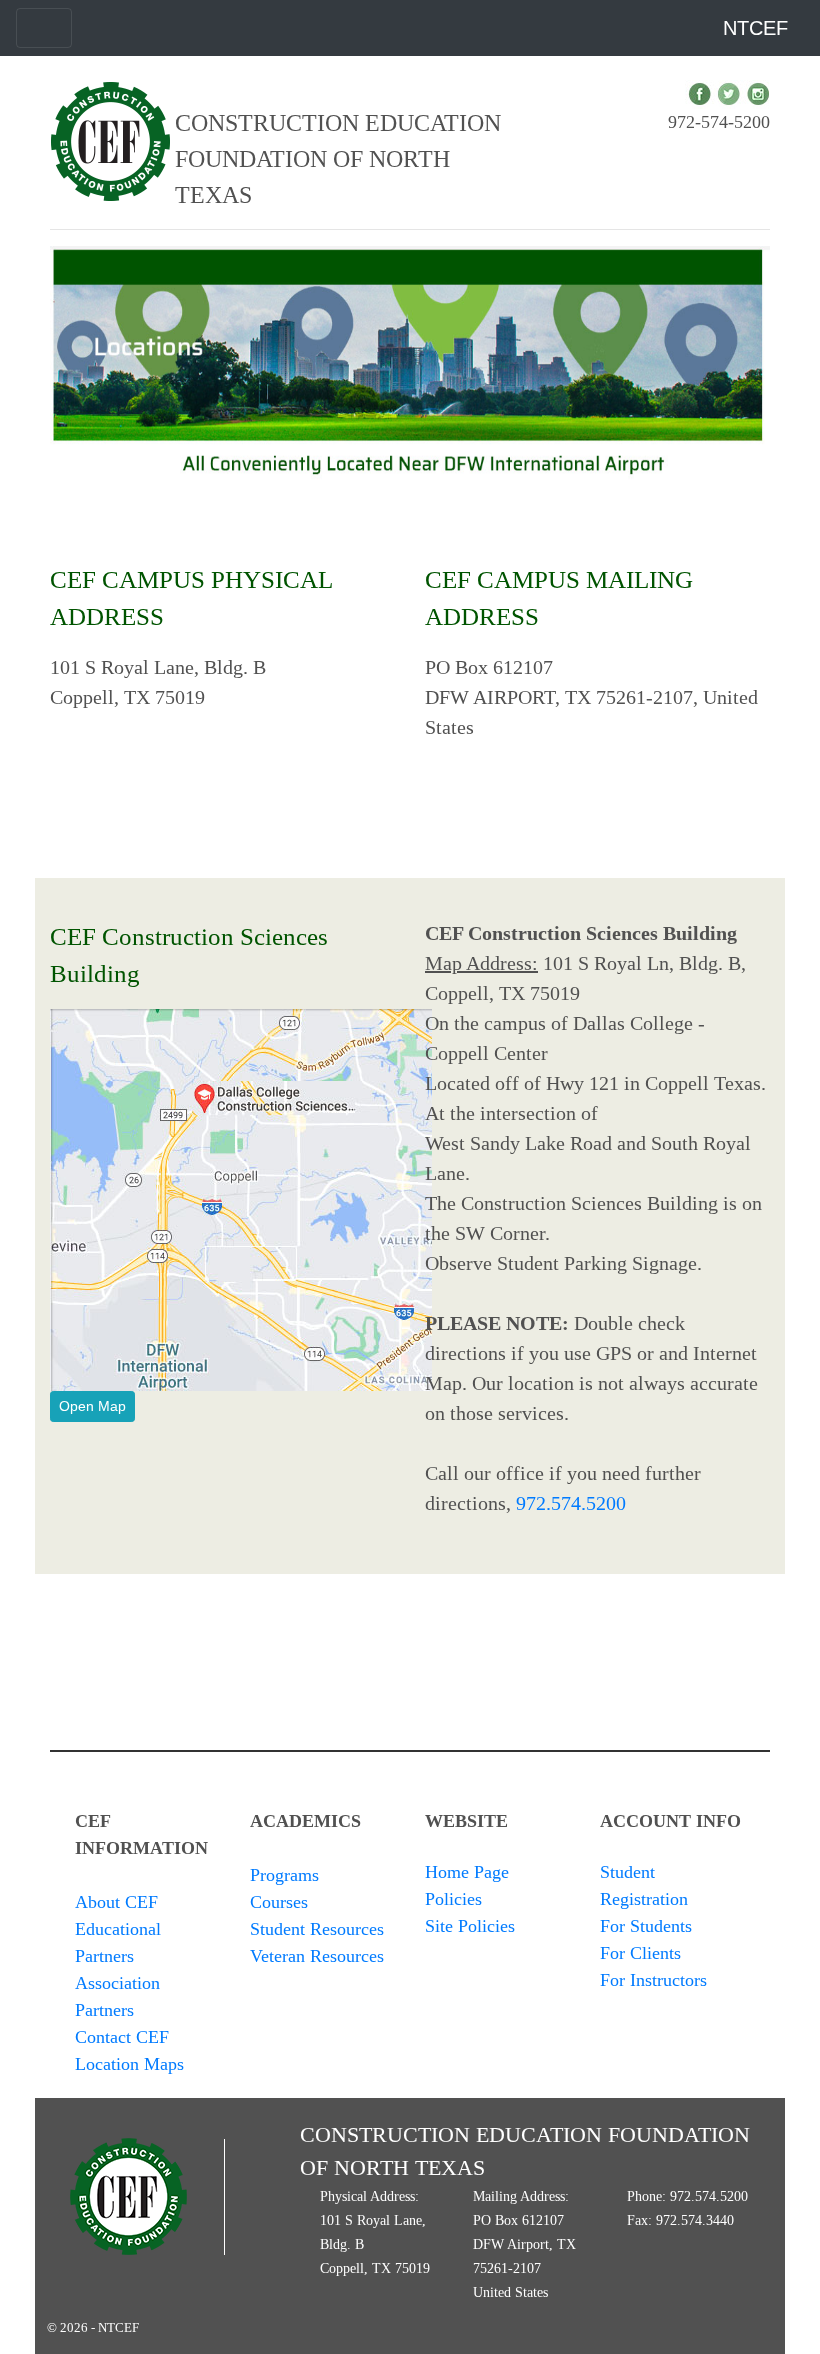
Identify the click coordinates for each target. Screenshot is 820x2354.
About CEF (116, 1902)
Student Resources (317, 1929)
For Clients (640, 1953)
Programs (284, 1875)
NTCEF (755, 28)
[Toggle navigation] (44, 28)
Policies (453, 1899)
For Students (646, 1926)
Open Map (92, 1406)
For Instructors (653, 1980)
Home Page (467, 1872)
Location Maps (129, 2064)
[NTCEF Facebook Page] (699, 93)
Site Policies (470, 1926)
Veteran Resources (317, 1956)
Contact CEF (122, 2037)
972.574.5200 (571, 1503)
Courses (279, 1902)
